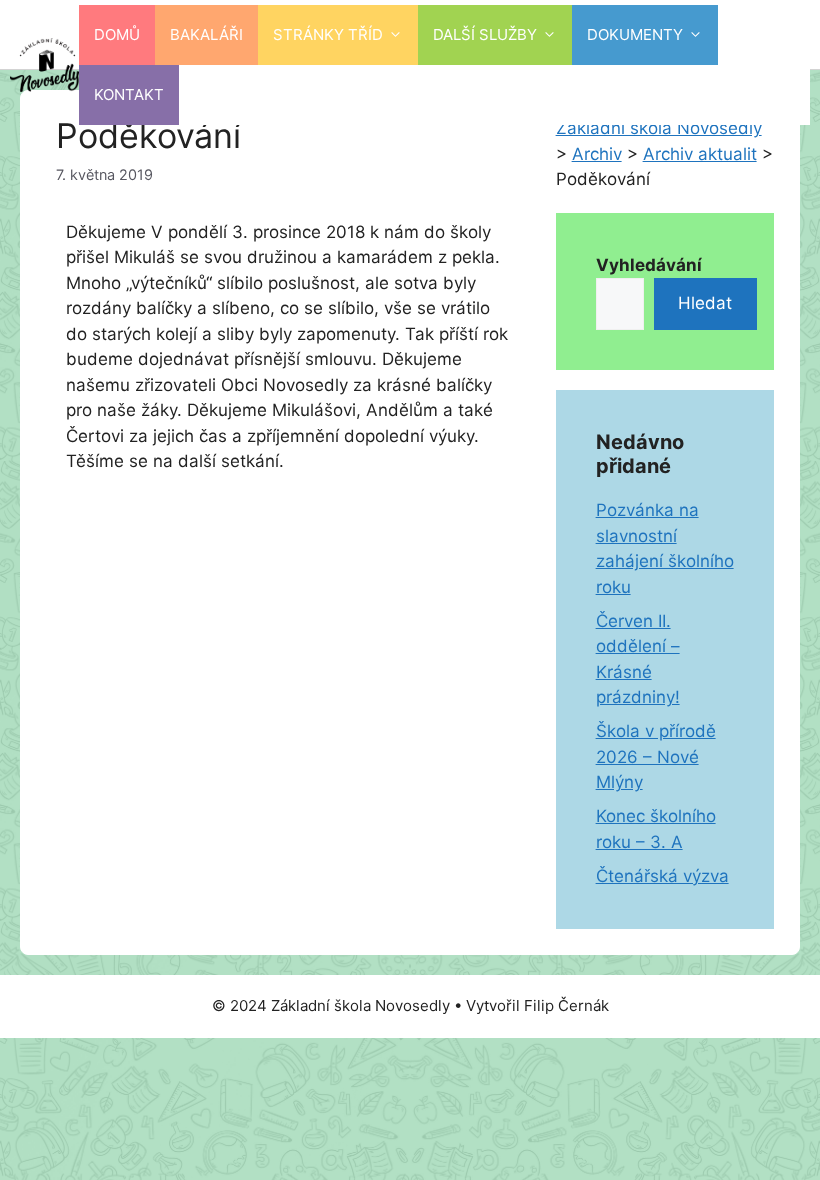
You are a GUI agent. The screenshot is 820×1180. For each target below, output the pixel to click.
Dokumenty (635, 34)
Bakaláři (206, 34)
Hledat (705, 303)
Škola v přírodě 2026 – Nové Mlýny (656, 756)
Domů (117, 34)
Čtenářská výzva (662, 876)
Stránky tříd (328, 34)
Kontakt (129, 94)
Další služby (485, 34)
